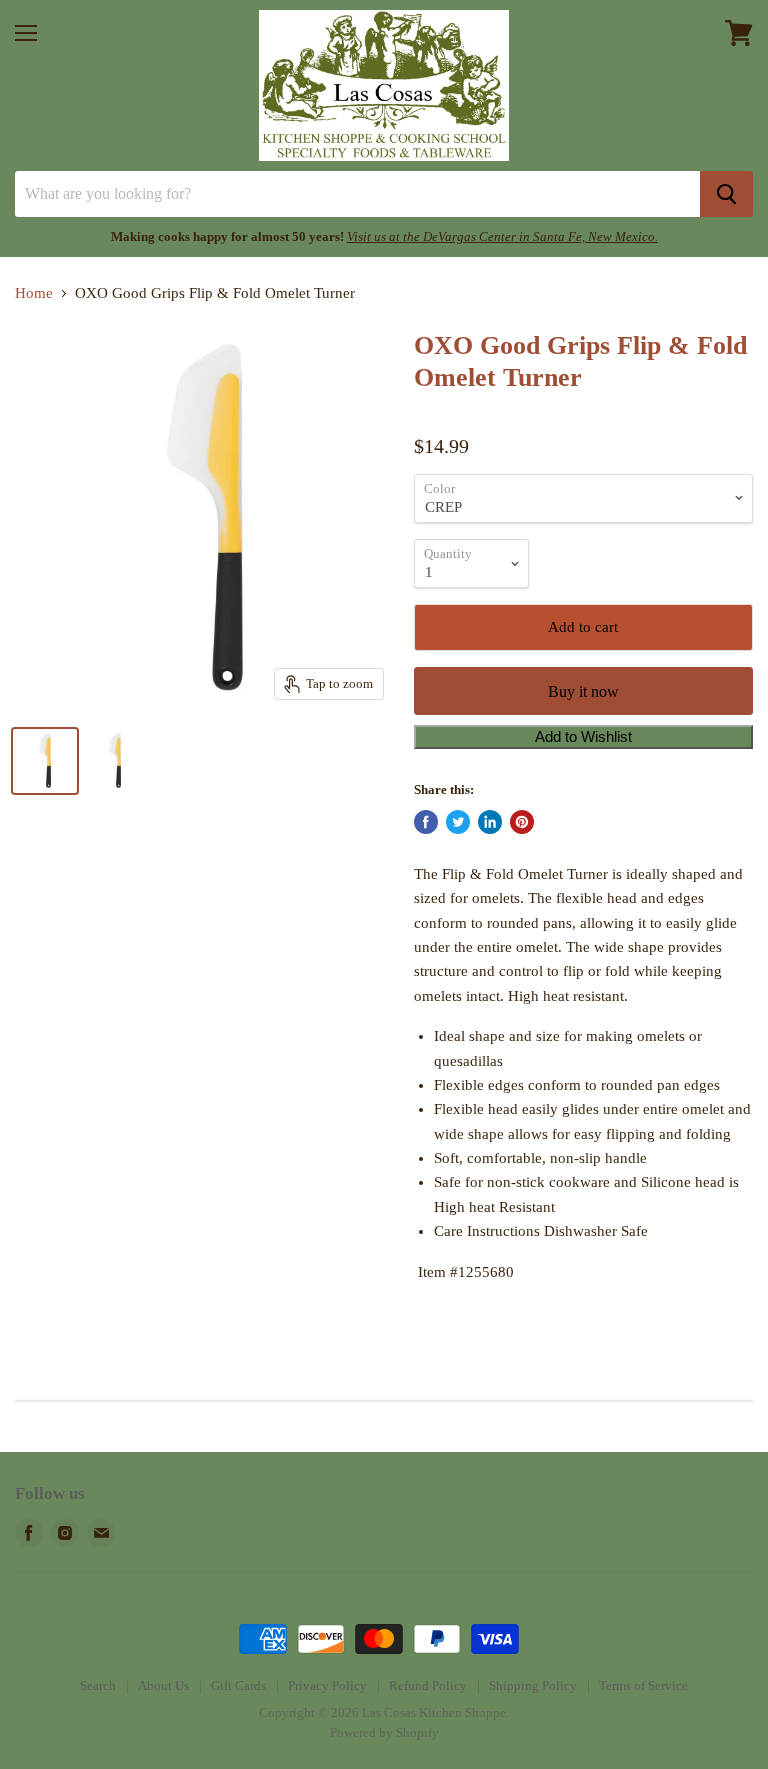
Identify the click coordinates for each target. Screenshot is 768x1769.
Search (98, 1685)
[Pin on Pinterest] (522, 822)
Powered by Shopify (384, 1732)
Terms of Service (643, 1685)
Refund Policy (428, 1685)
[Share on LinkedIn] (490, 822)
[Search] (726, 194)
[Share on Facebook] (426, 822)
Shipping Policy (533, 1685)
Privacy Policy (327, 1685)
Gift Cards (238, 1685)
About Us (163, 1685)
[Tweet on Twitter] (458, 822)
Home (34, 293)
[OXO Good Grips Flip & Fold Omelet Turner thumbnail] (45, 761)
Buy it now (583, 691)
